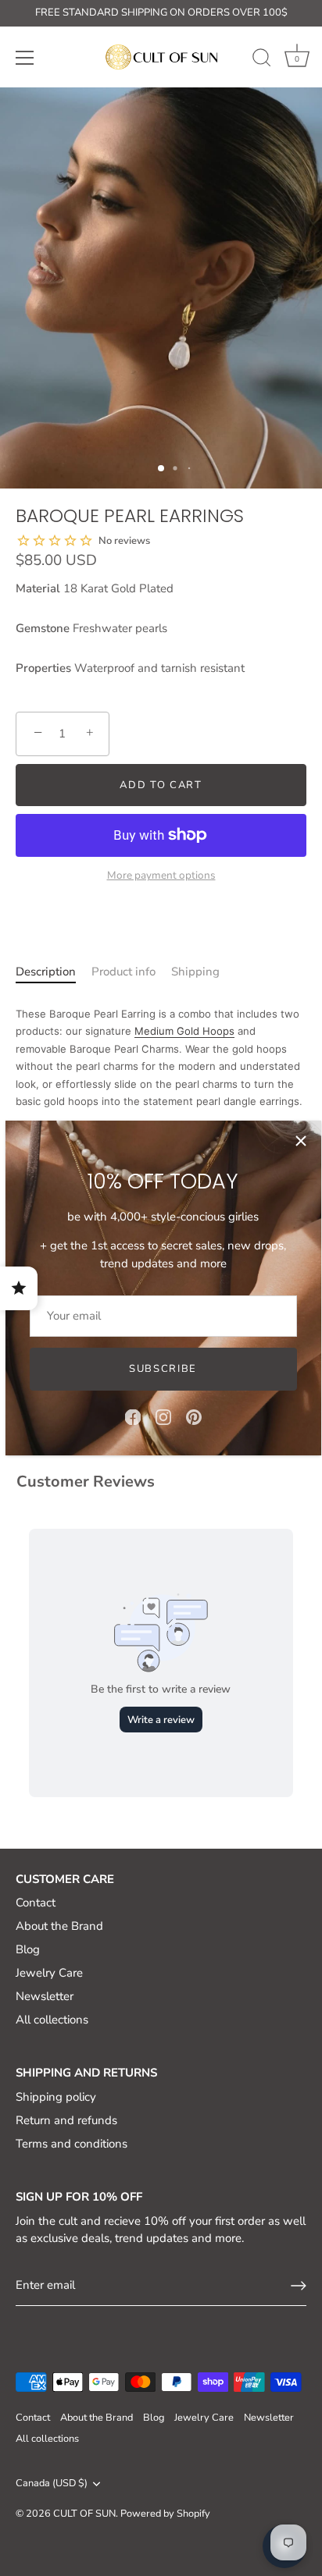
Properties (43, 668)
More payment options (161, 875)
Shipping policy (56, 2097)
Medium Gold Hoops (184, 1031)
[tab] (46, 981)
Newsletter (45, 1996)
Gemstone (43, 628)
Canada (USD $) (52, 2484)
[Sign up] (299, 2286)
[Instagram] (163, 1416)
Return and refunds (66, 2120)
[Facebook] (133, 1416)
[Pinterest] (194, 1416)
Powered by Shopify (165, 2514)
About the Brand (59, 1926)
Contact (36, 1903)
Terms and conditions (72, 2144)
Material (38, 588)
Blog (28, 1949)
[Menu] (25, 58)
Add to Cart (161, 785)
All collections (52, 2020)
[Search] (262, 60)
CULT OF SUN (84, 2514)
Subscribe (163, 1369)
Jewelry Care (49, 1973)
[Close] (301, 1141)
